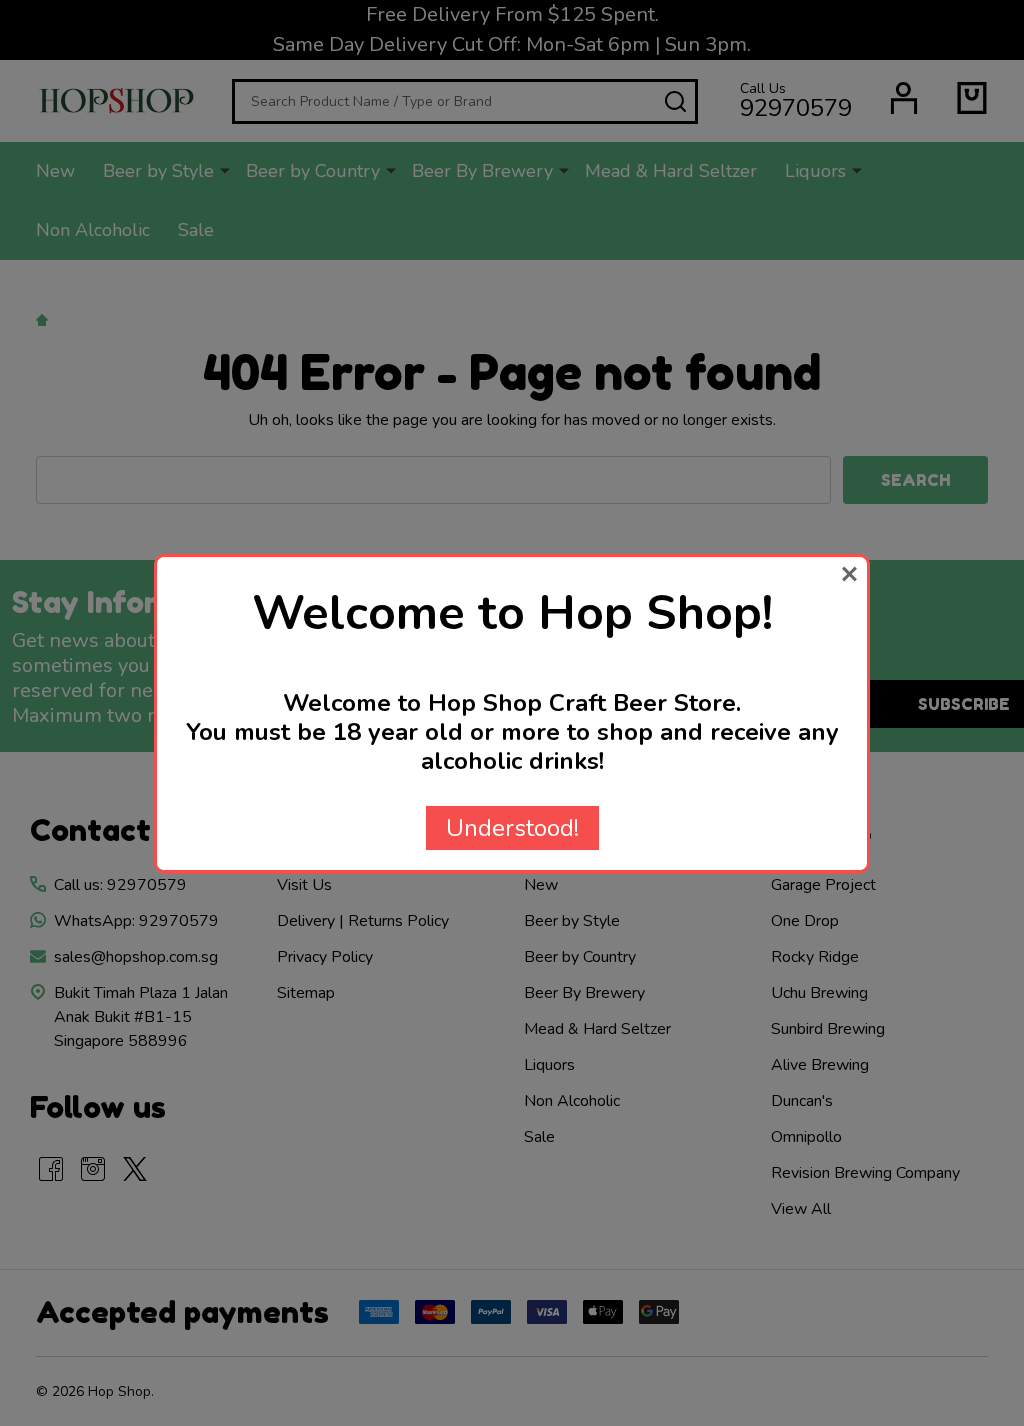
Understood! (512, 828)
